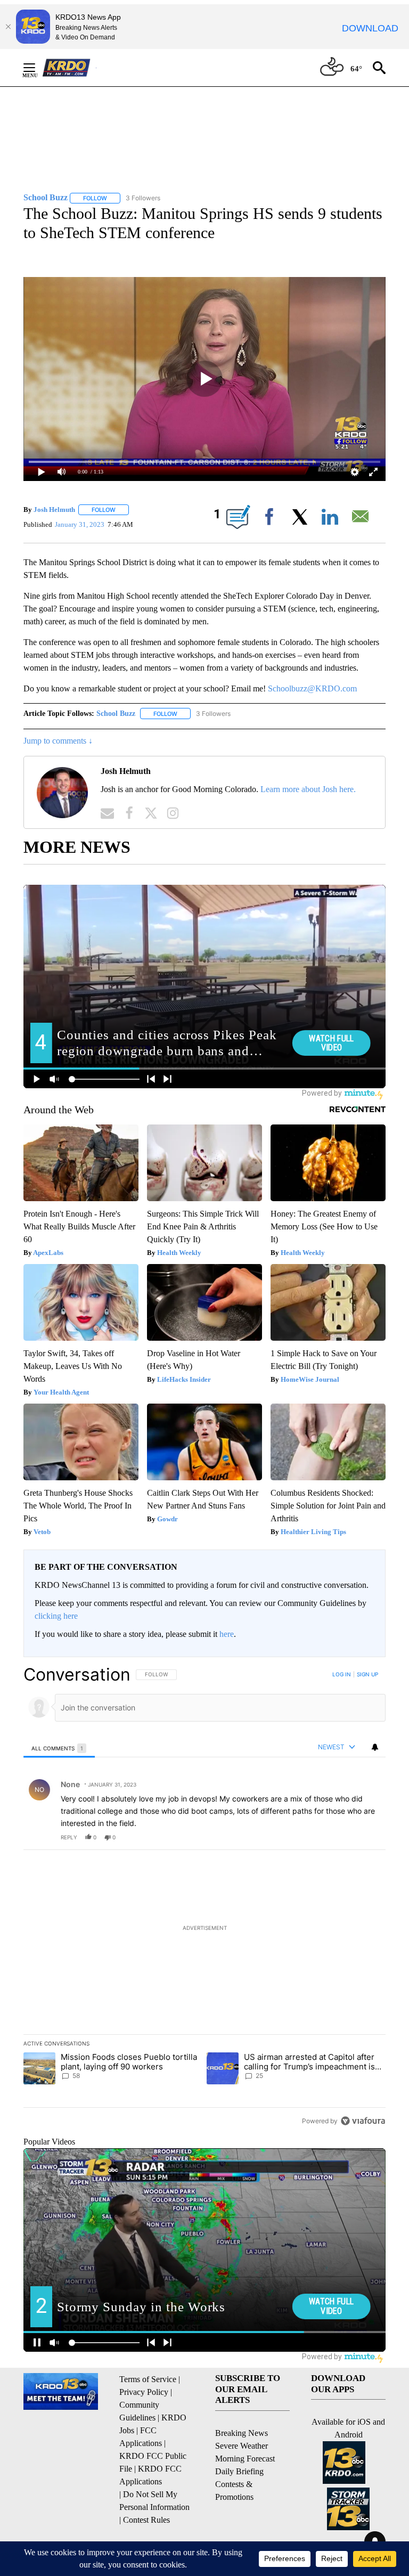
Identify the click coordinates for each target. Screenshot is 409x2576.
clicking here (56, 1616)
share (343, 1837)
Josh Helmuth (54, 510)
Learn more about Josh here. (308, 789)
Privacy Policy (144, 2392)
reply (69, 1837)
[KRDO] (69, 68)
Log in (342, 1674)
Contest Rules (146, 2520)
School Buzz (116, 714)
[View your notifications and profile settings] (375, 1747)
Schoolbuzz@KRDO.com (312, 688)
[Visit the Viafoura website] (363, 2121)
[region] (204, 1897)
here (227, 1634)
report (367, 1837)
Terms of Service (148, 2379)
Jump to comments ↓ (58, 741)
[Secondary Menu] (37, 68)
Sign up (367, 1674)
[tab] (59, 1748)
